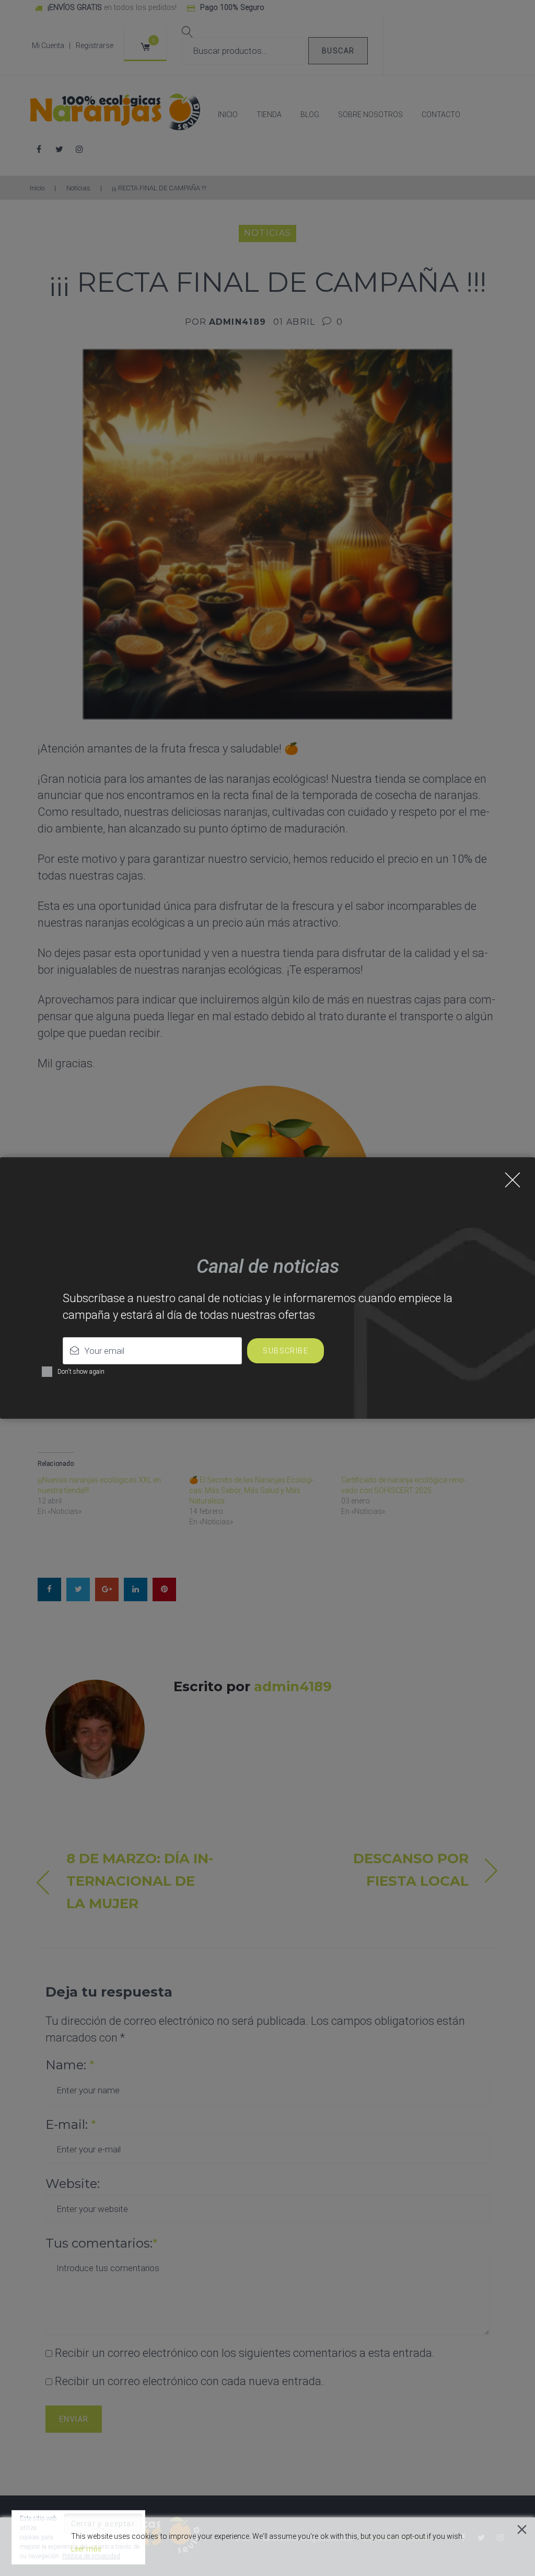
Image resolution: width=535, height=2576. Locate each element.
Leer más (86, 2549)
